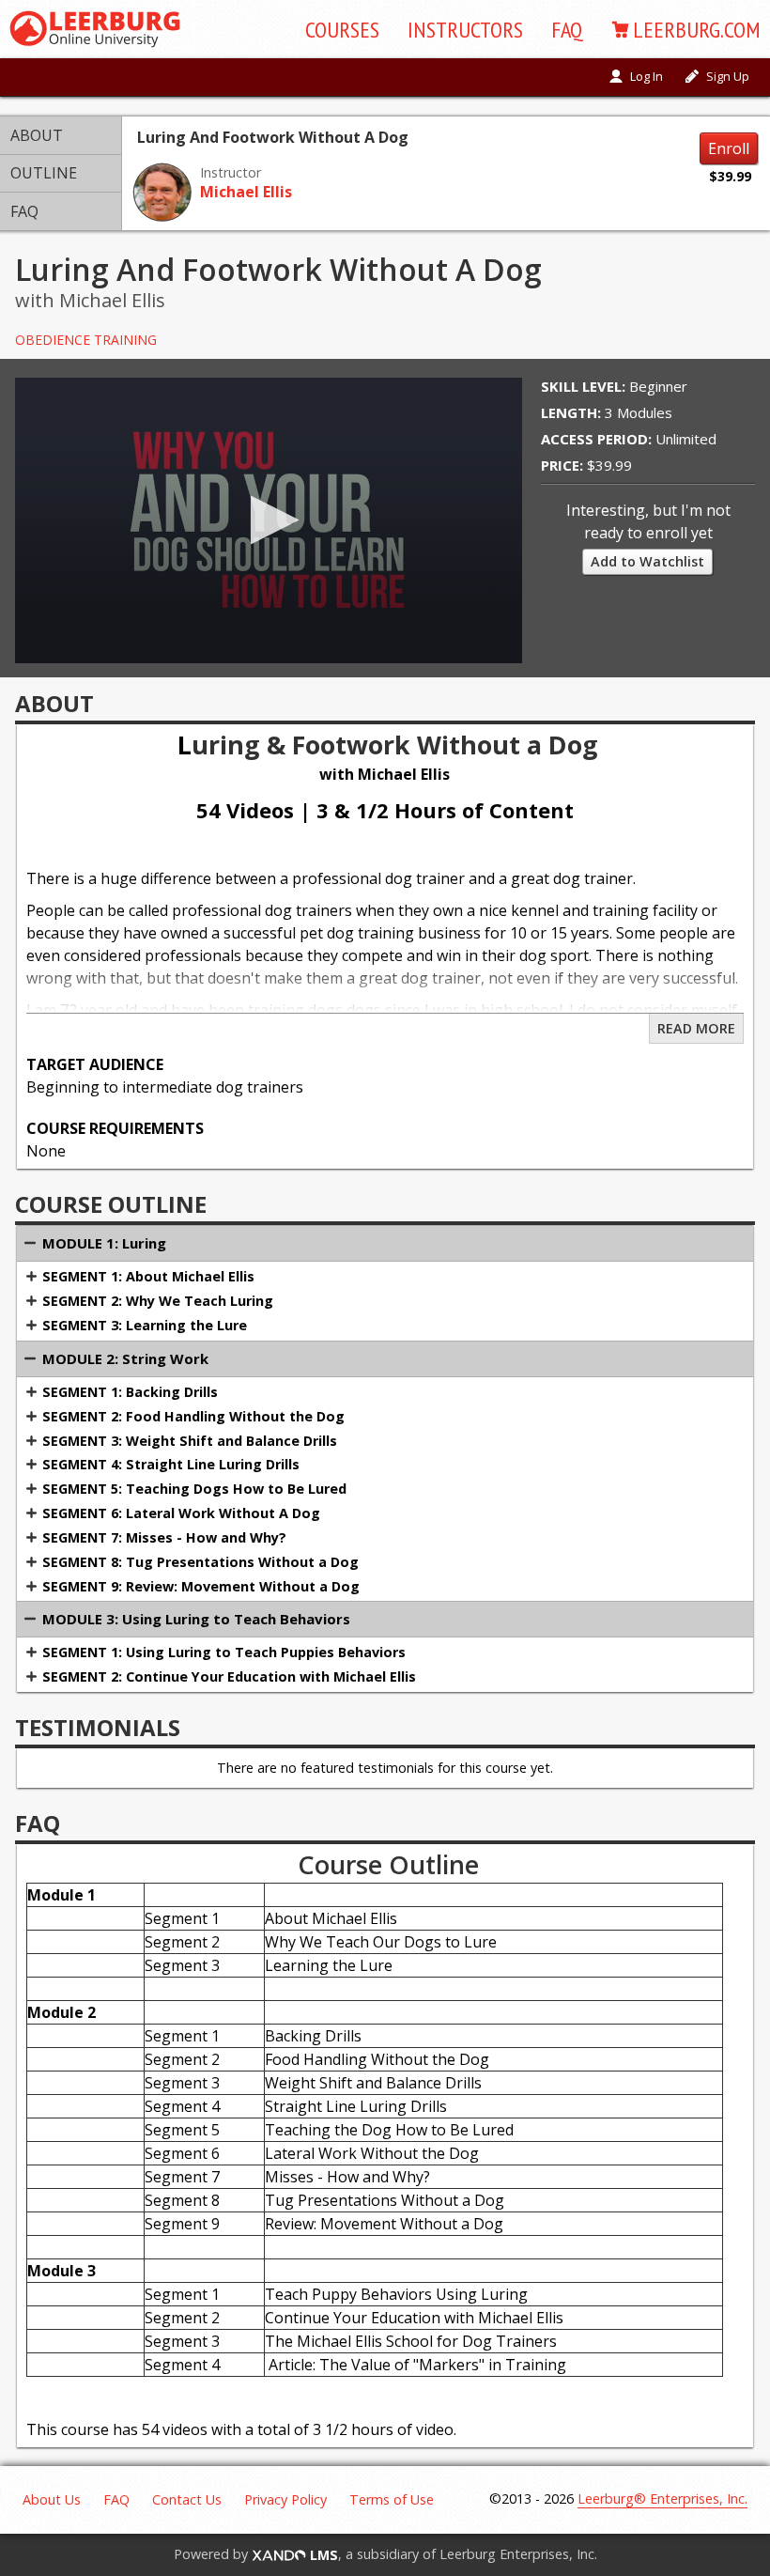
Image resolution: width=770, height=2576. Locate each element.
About (37, 135)
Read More (696, 1028)
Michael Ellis (246, 192)
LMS (322, 2555)
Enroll (729, 148)
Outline (44, 173)
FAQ (567, 30)
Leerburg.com (697, 30)
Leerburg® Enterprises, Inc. (662, 2498)
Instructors (465, 30)
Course (342, 30)
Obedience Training (86, 340)
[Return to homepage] (95, 29)
